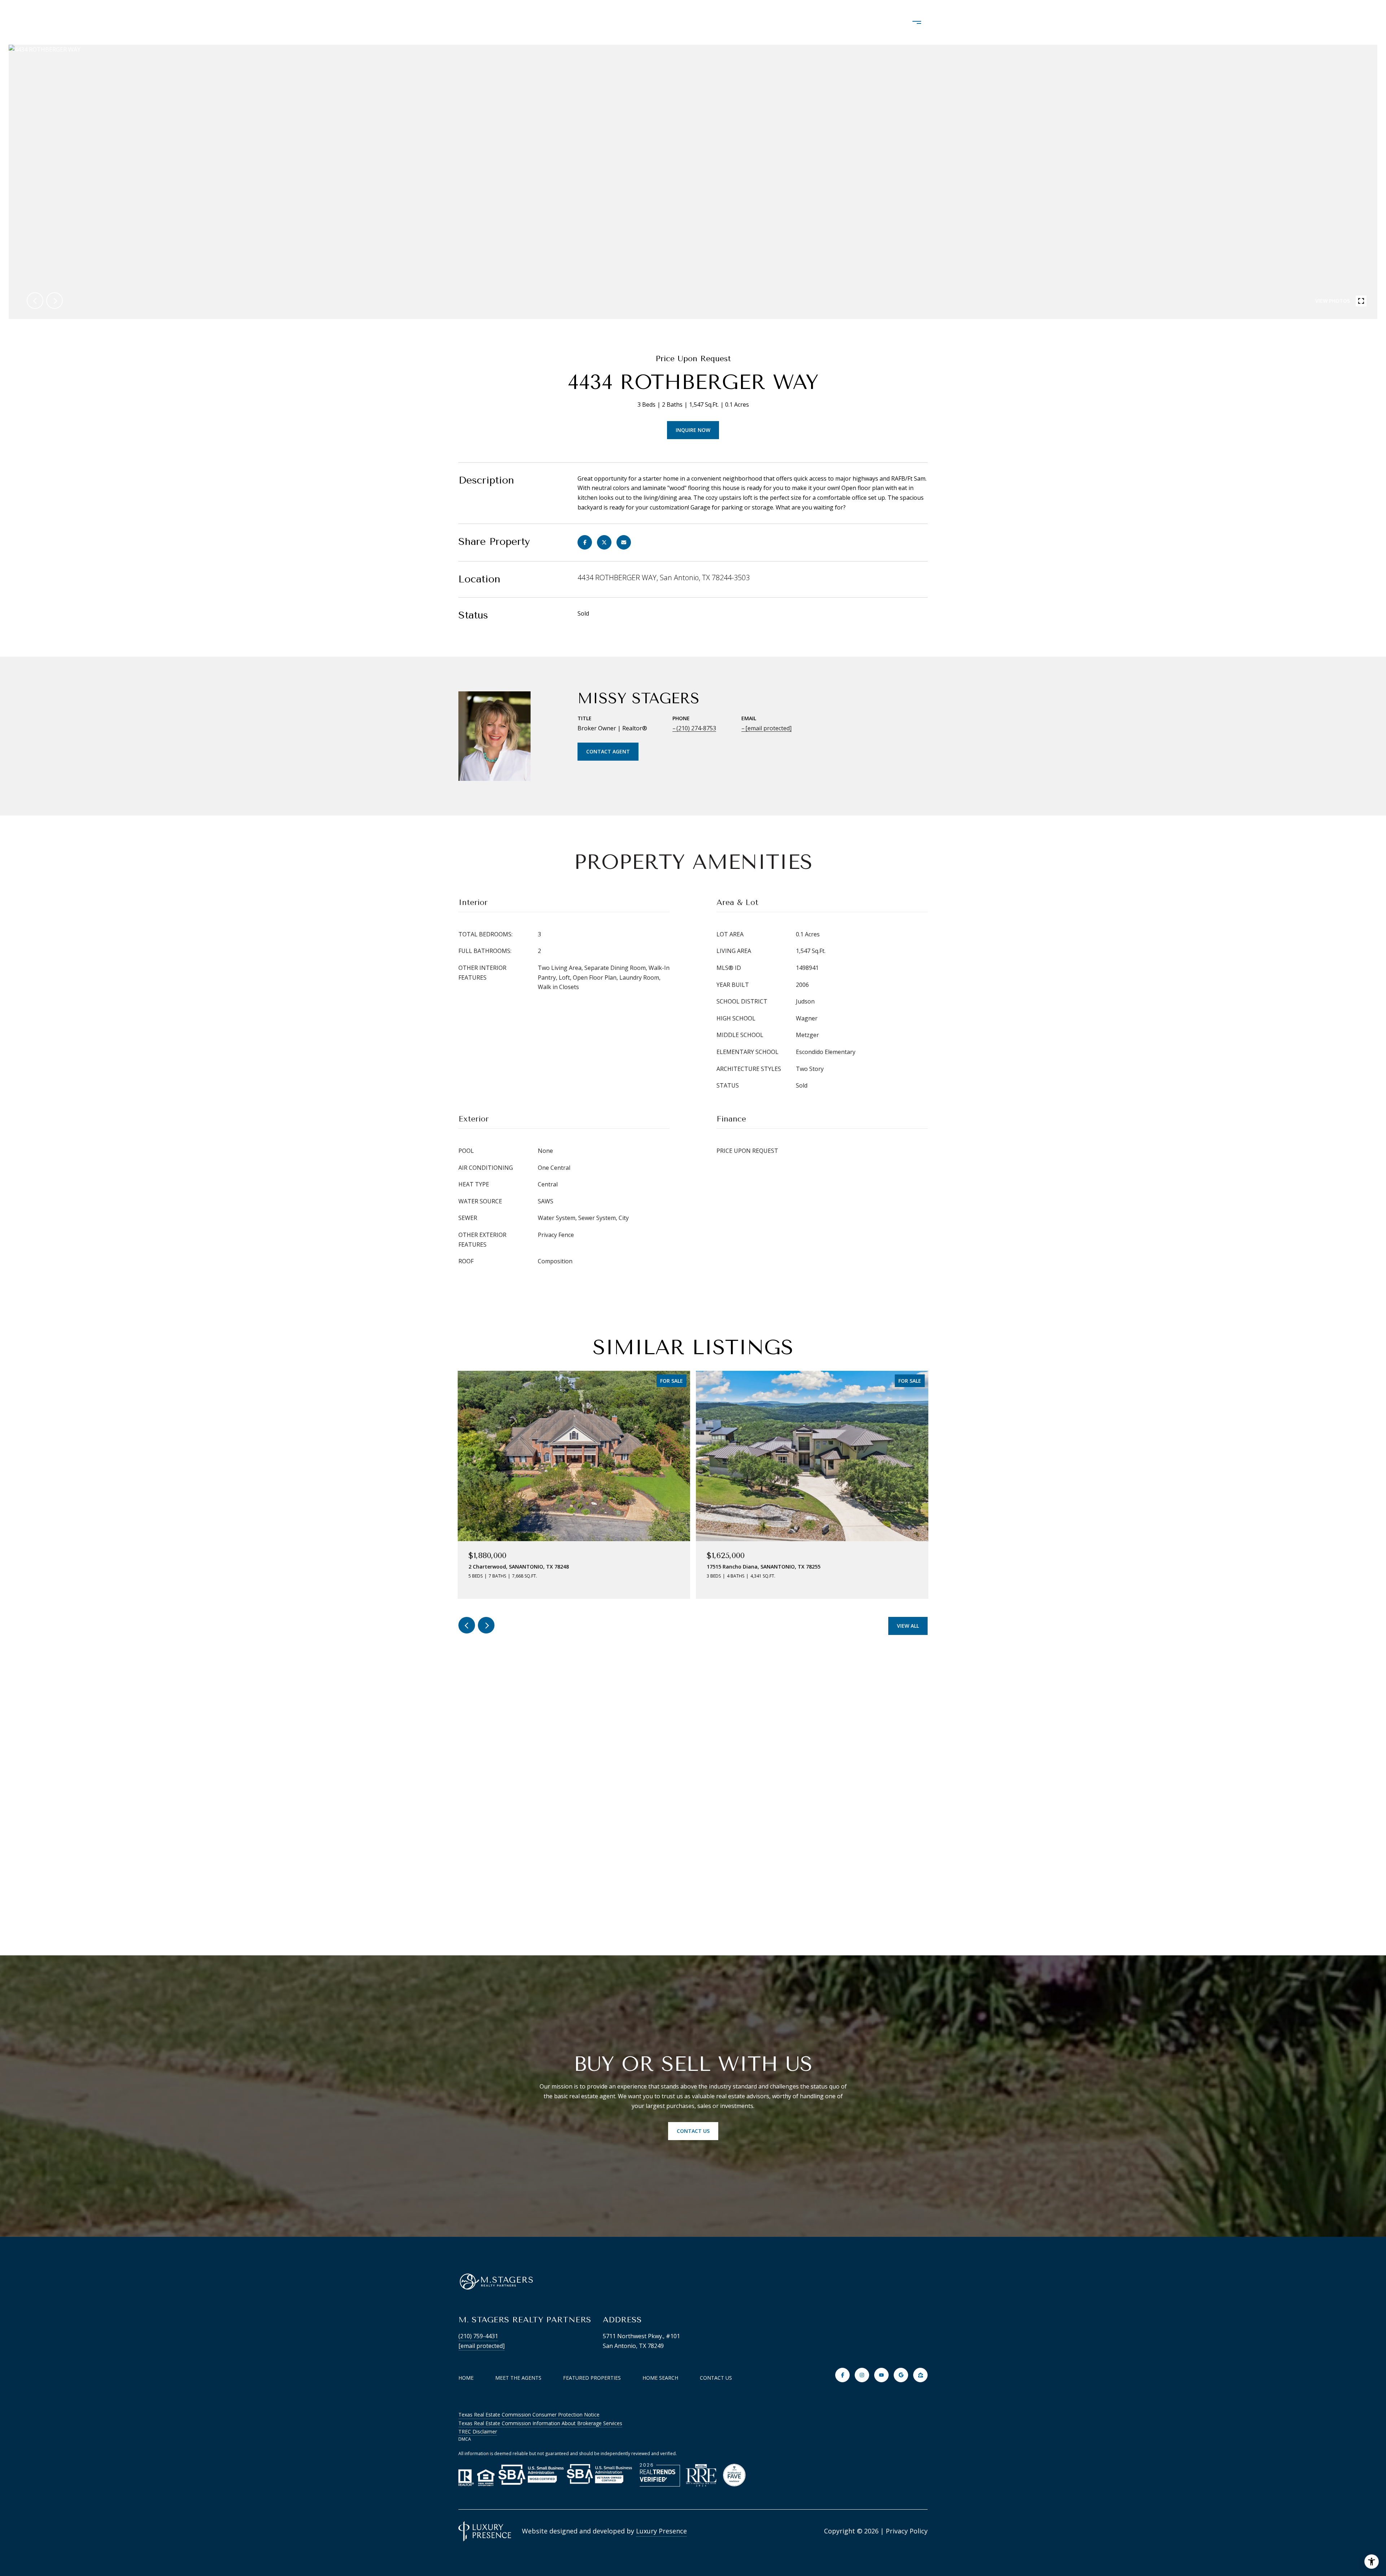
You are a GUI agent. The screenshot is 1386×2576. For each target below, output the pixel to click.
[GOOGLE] (901, 2375)
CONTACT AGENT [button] (608, 751)
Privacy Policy (907, 2531)
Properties (672, 22)
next (55, 301)
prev (35, 301)
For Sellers (860, 22)
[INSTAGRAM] (862, 2375)
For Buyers (799, 22)
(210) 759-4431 (478, 2336)
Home (466, 2378)
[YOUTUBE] (881, 2375)
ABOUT (619, 22)
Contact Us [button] (693, 2131)
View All (908, 1626)
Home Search (735, 22)
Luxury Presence (661, 2531)
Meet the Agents (518, 2378)
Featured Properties (592, 2378)
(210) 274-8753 (696, 728)
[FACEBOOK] (842, 2375)
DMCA (465, 2439)
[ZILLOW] (920, 2375)
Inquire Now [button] (693, 430)
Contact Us (716, 2378)
